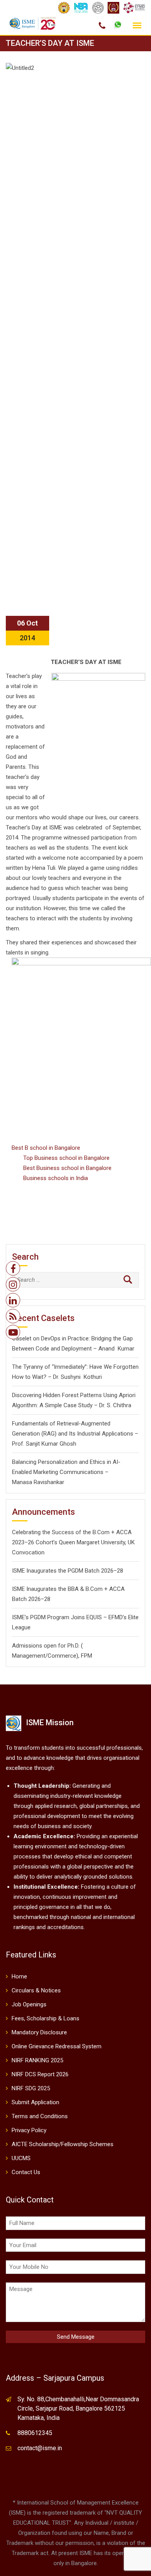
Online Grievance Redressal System (57, 2046)
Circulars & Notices (36, 1990)
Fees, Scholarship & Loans (45, 2018)
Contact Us (26, 2172)
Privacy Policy (29, 2130)
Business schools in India (56, 1178)
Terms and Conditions (40, 2116)
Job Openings (29, 2004)
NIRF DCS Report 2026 (40, 2074)
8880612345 (35, 2433)
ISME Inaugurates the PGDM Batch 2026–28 (68, 1571)
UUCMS (21, 2158)
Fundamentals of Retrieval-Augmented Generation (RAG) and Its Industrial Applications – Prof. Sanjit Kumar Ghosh (75, 1434)
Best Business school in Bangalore (67, 1168)
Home (19, 1976)
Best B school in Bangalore (46, 1148)
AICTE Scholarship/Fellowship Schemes (63, 2144)
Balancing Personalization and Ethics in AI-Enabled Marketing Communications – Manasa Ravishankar (66, 1472)
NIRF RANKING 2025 (37, 2060)
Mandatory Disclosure (39, 2032)
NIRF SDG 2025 (31, 2088)
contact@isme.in (40, 2448)
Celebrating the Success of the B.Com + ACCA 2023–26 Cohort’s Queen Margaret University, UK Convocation (73, 1542)
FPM (87, 1656)
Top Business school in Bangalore (66, 1158)
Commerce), (63, 1656)
